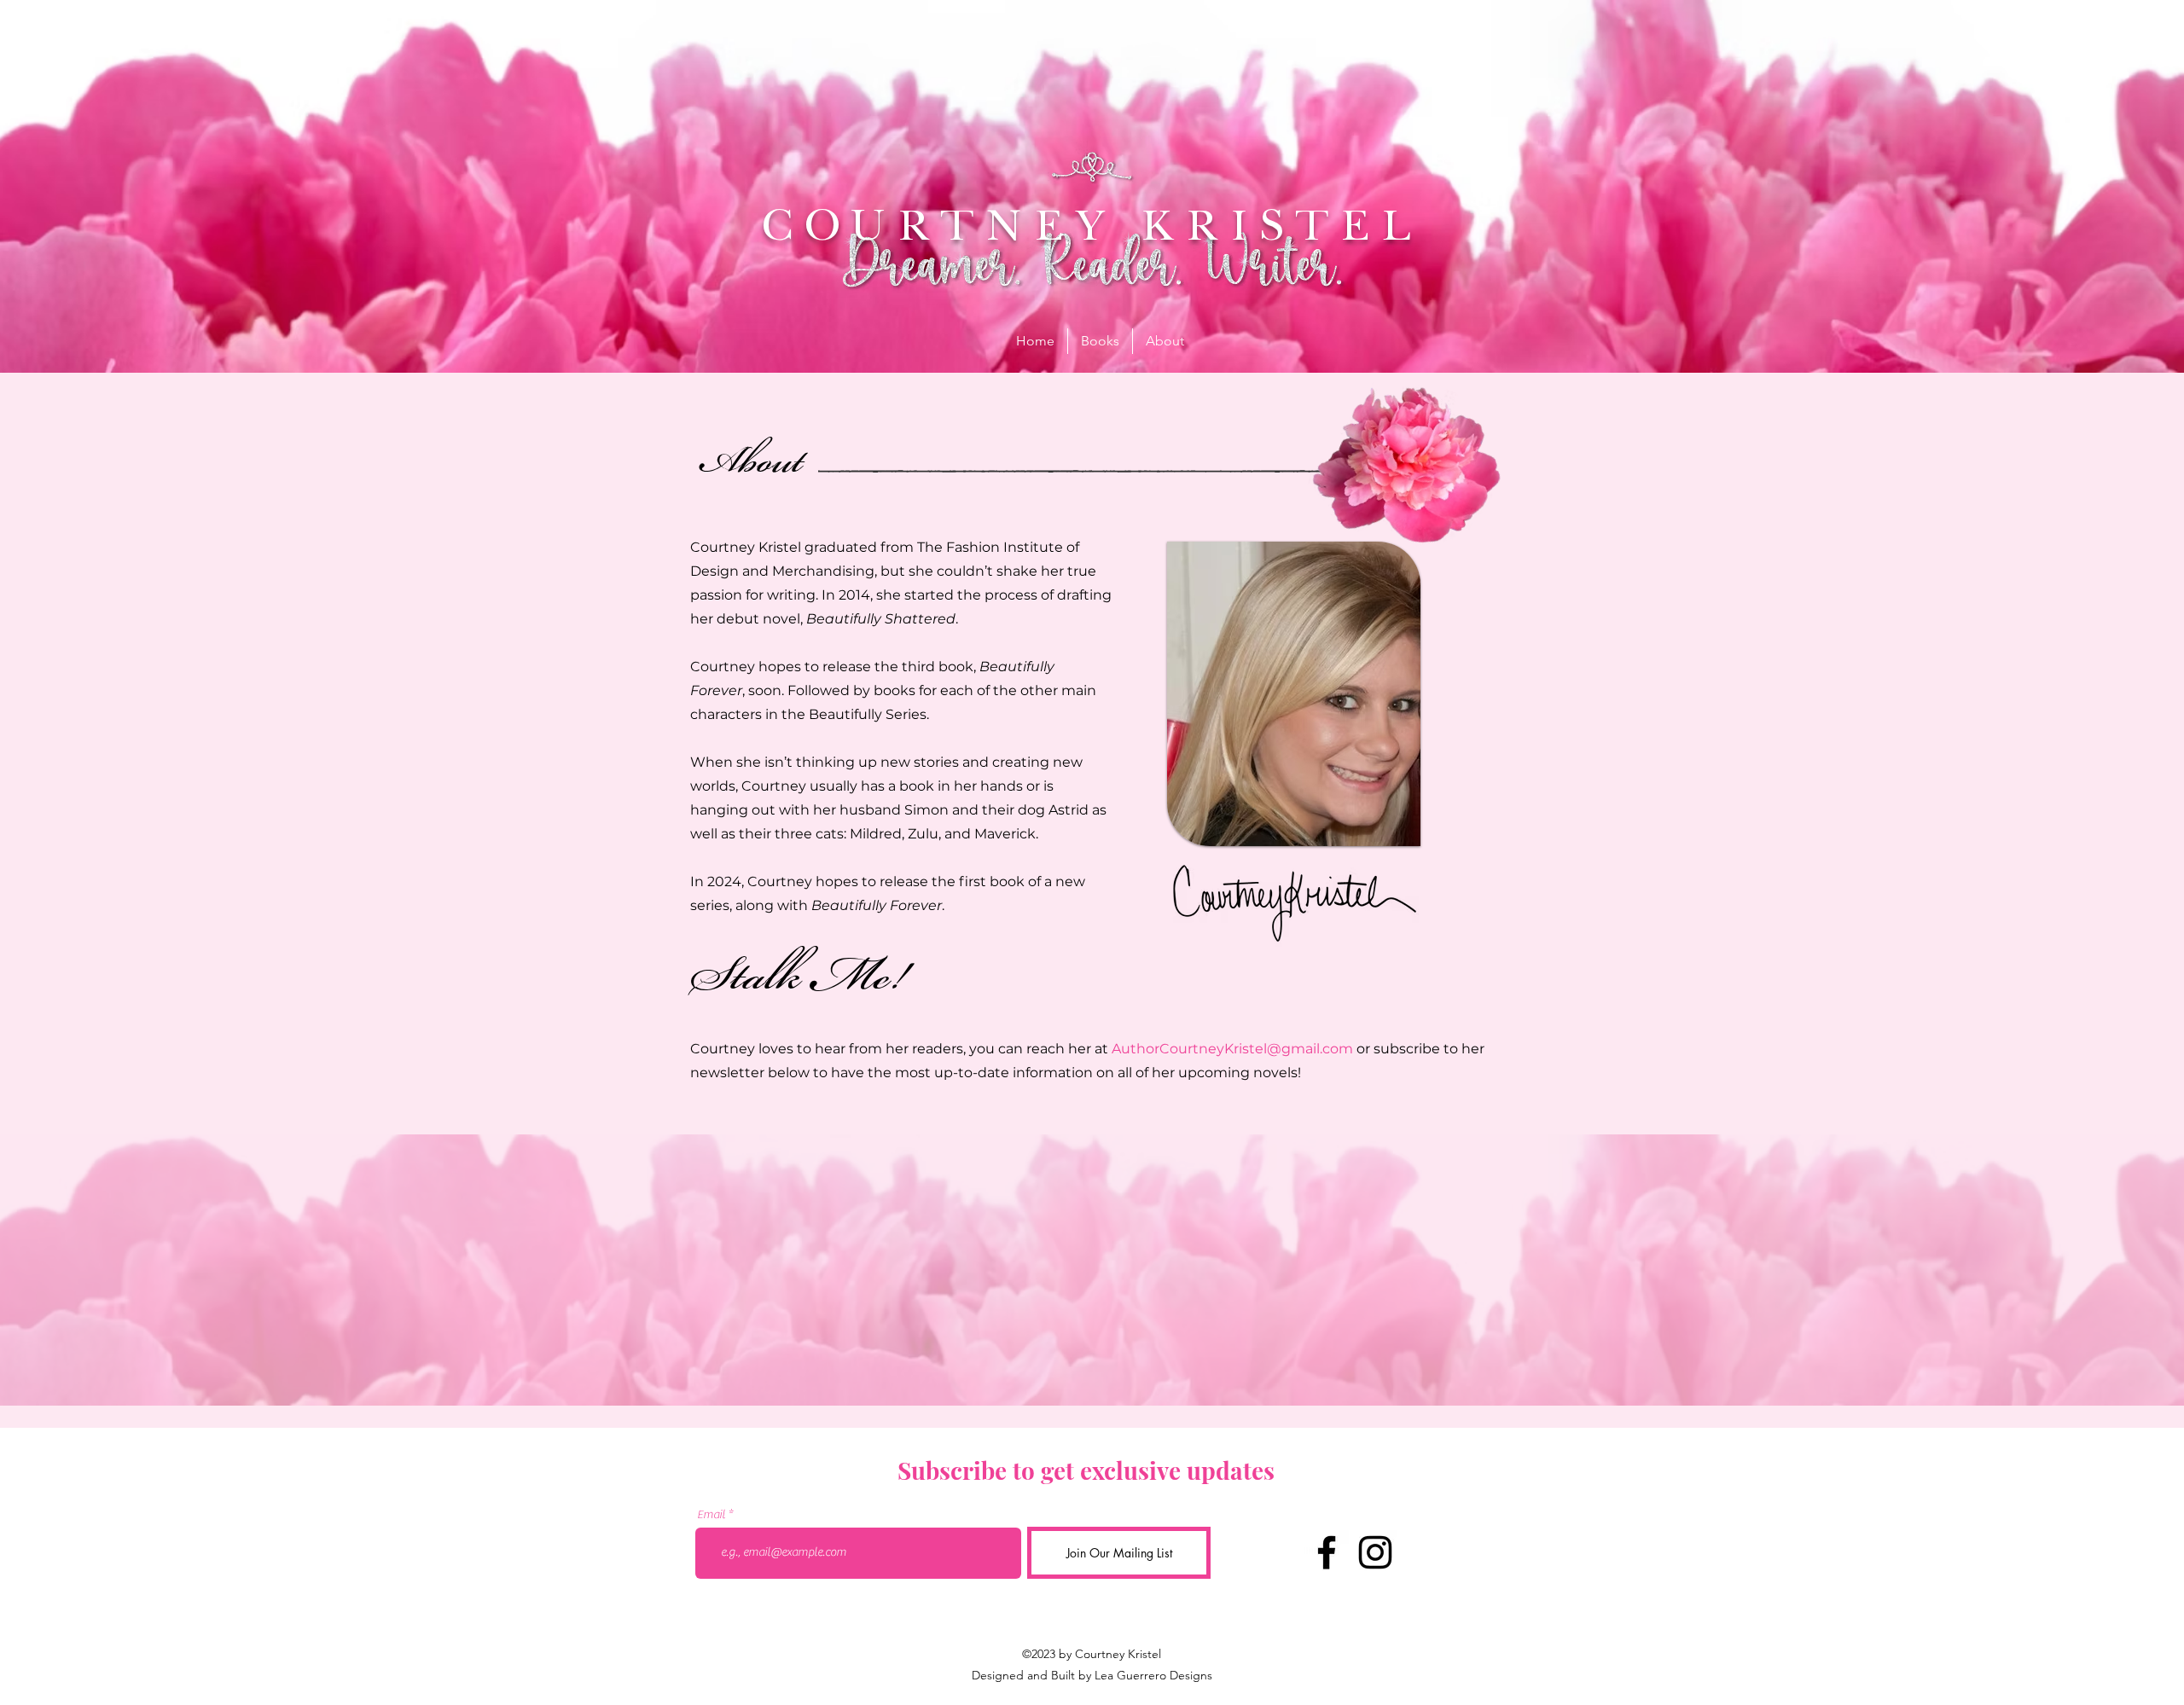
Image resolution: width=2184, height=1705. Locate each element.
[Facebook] (1327, 1552)
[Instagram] (1375, 1552)
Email (711, 1515)
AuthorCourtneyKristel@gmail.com (1232, 1049)
